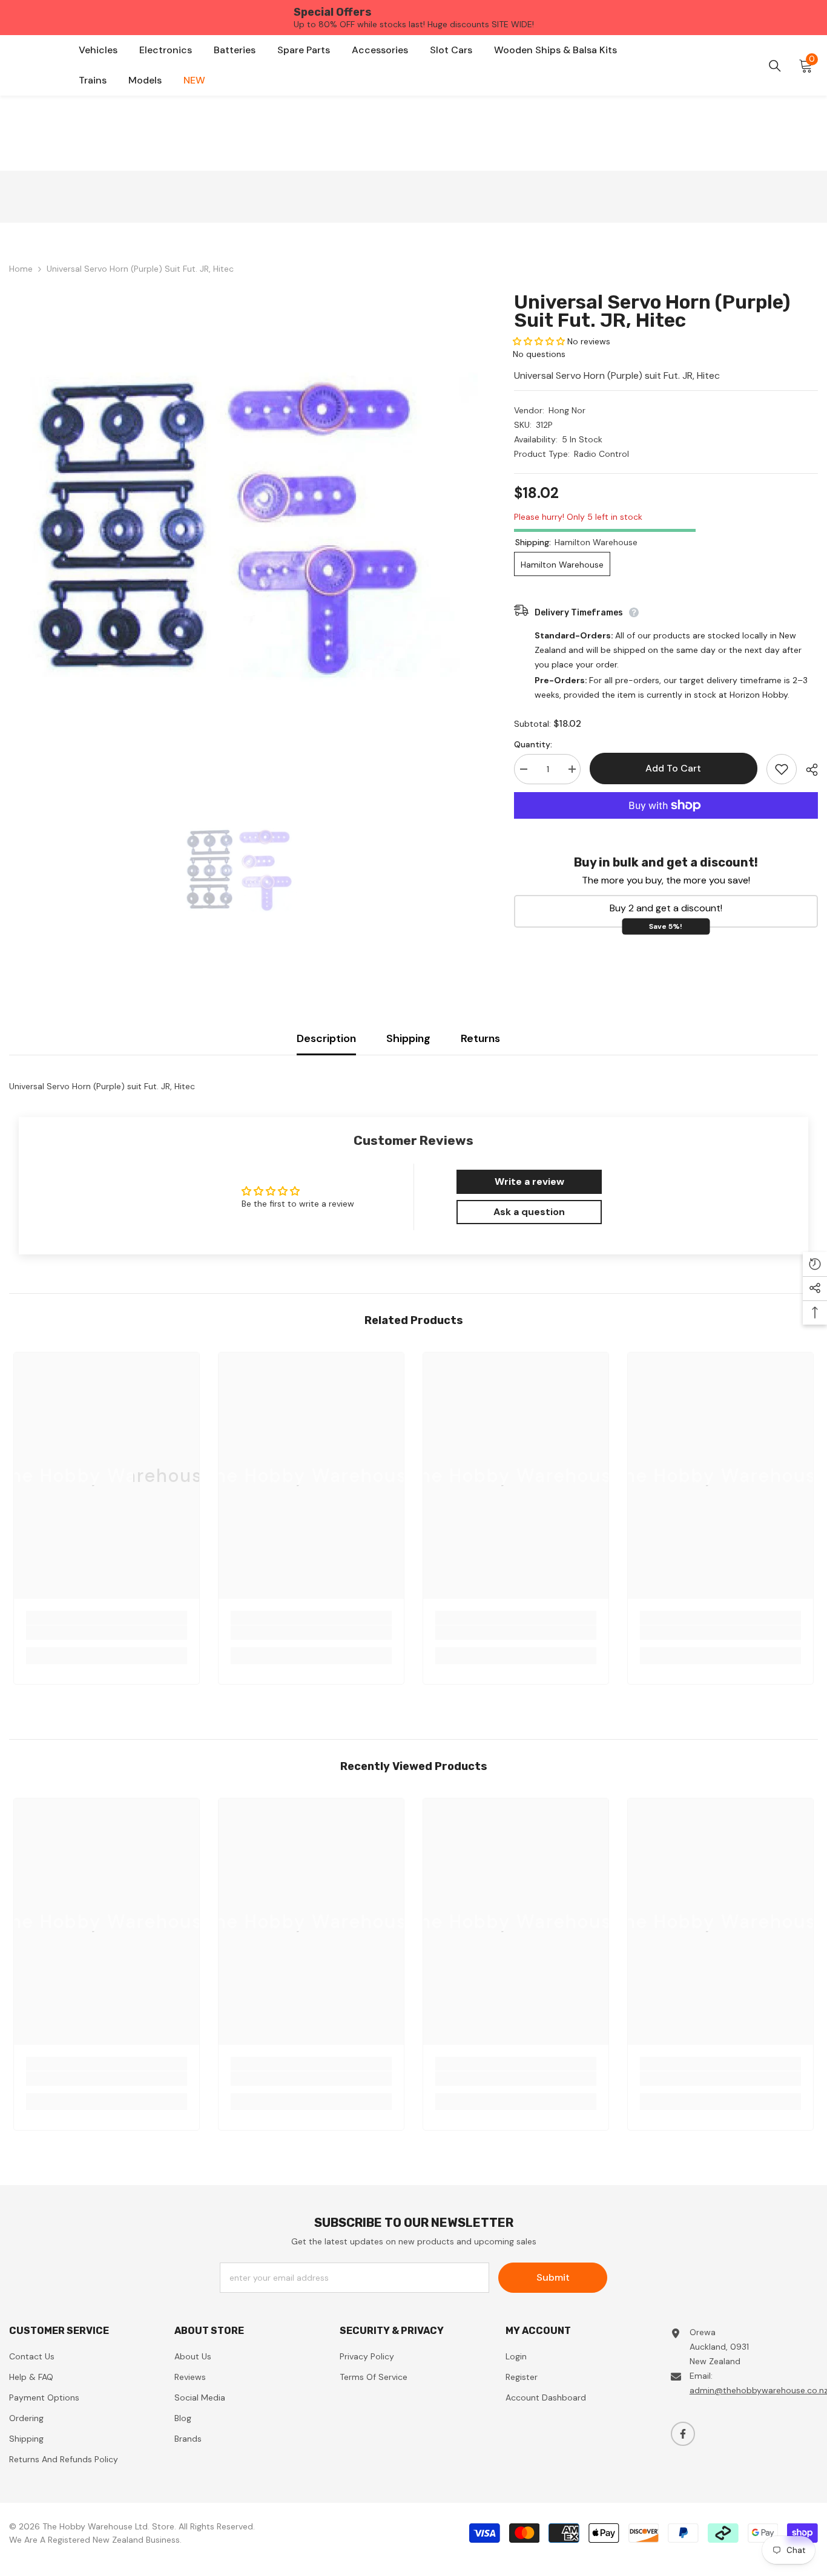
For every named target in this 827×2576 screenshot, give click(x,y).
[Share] (807, 770)
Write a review (529, 1181)
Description (326, 1038)
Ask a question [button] (529, 1212)
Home (21, 269)
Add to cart (673, 768)
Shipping (408, 1038)
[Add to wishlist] (782, 769)
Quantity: (533, 744)
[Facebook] (683, 2434)
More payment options (666, 826)
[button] (539, 341)
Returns (480, 1038)
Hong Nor (567, 410)
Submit (553, 2277)
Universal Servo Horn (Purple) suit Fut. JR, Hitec (652, 311)
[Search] (775, 66)
